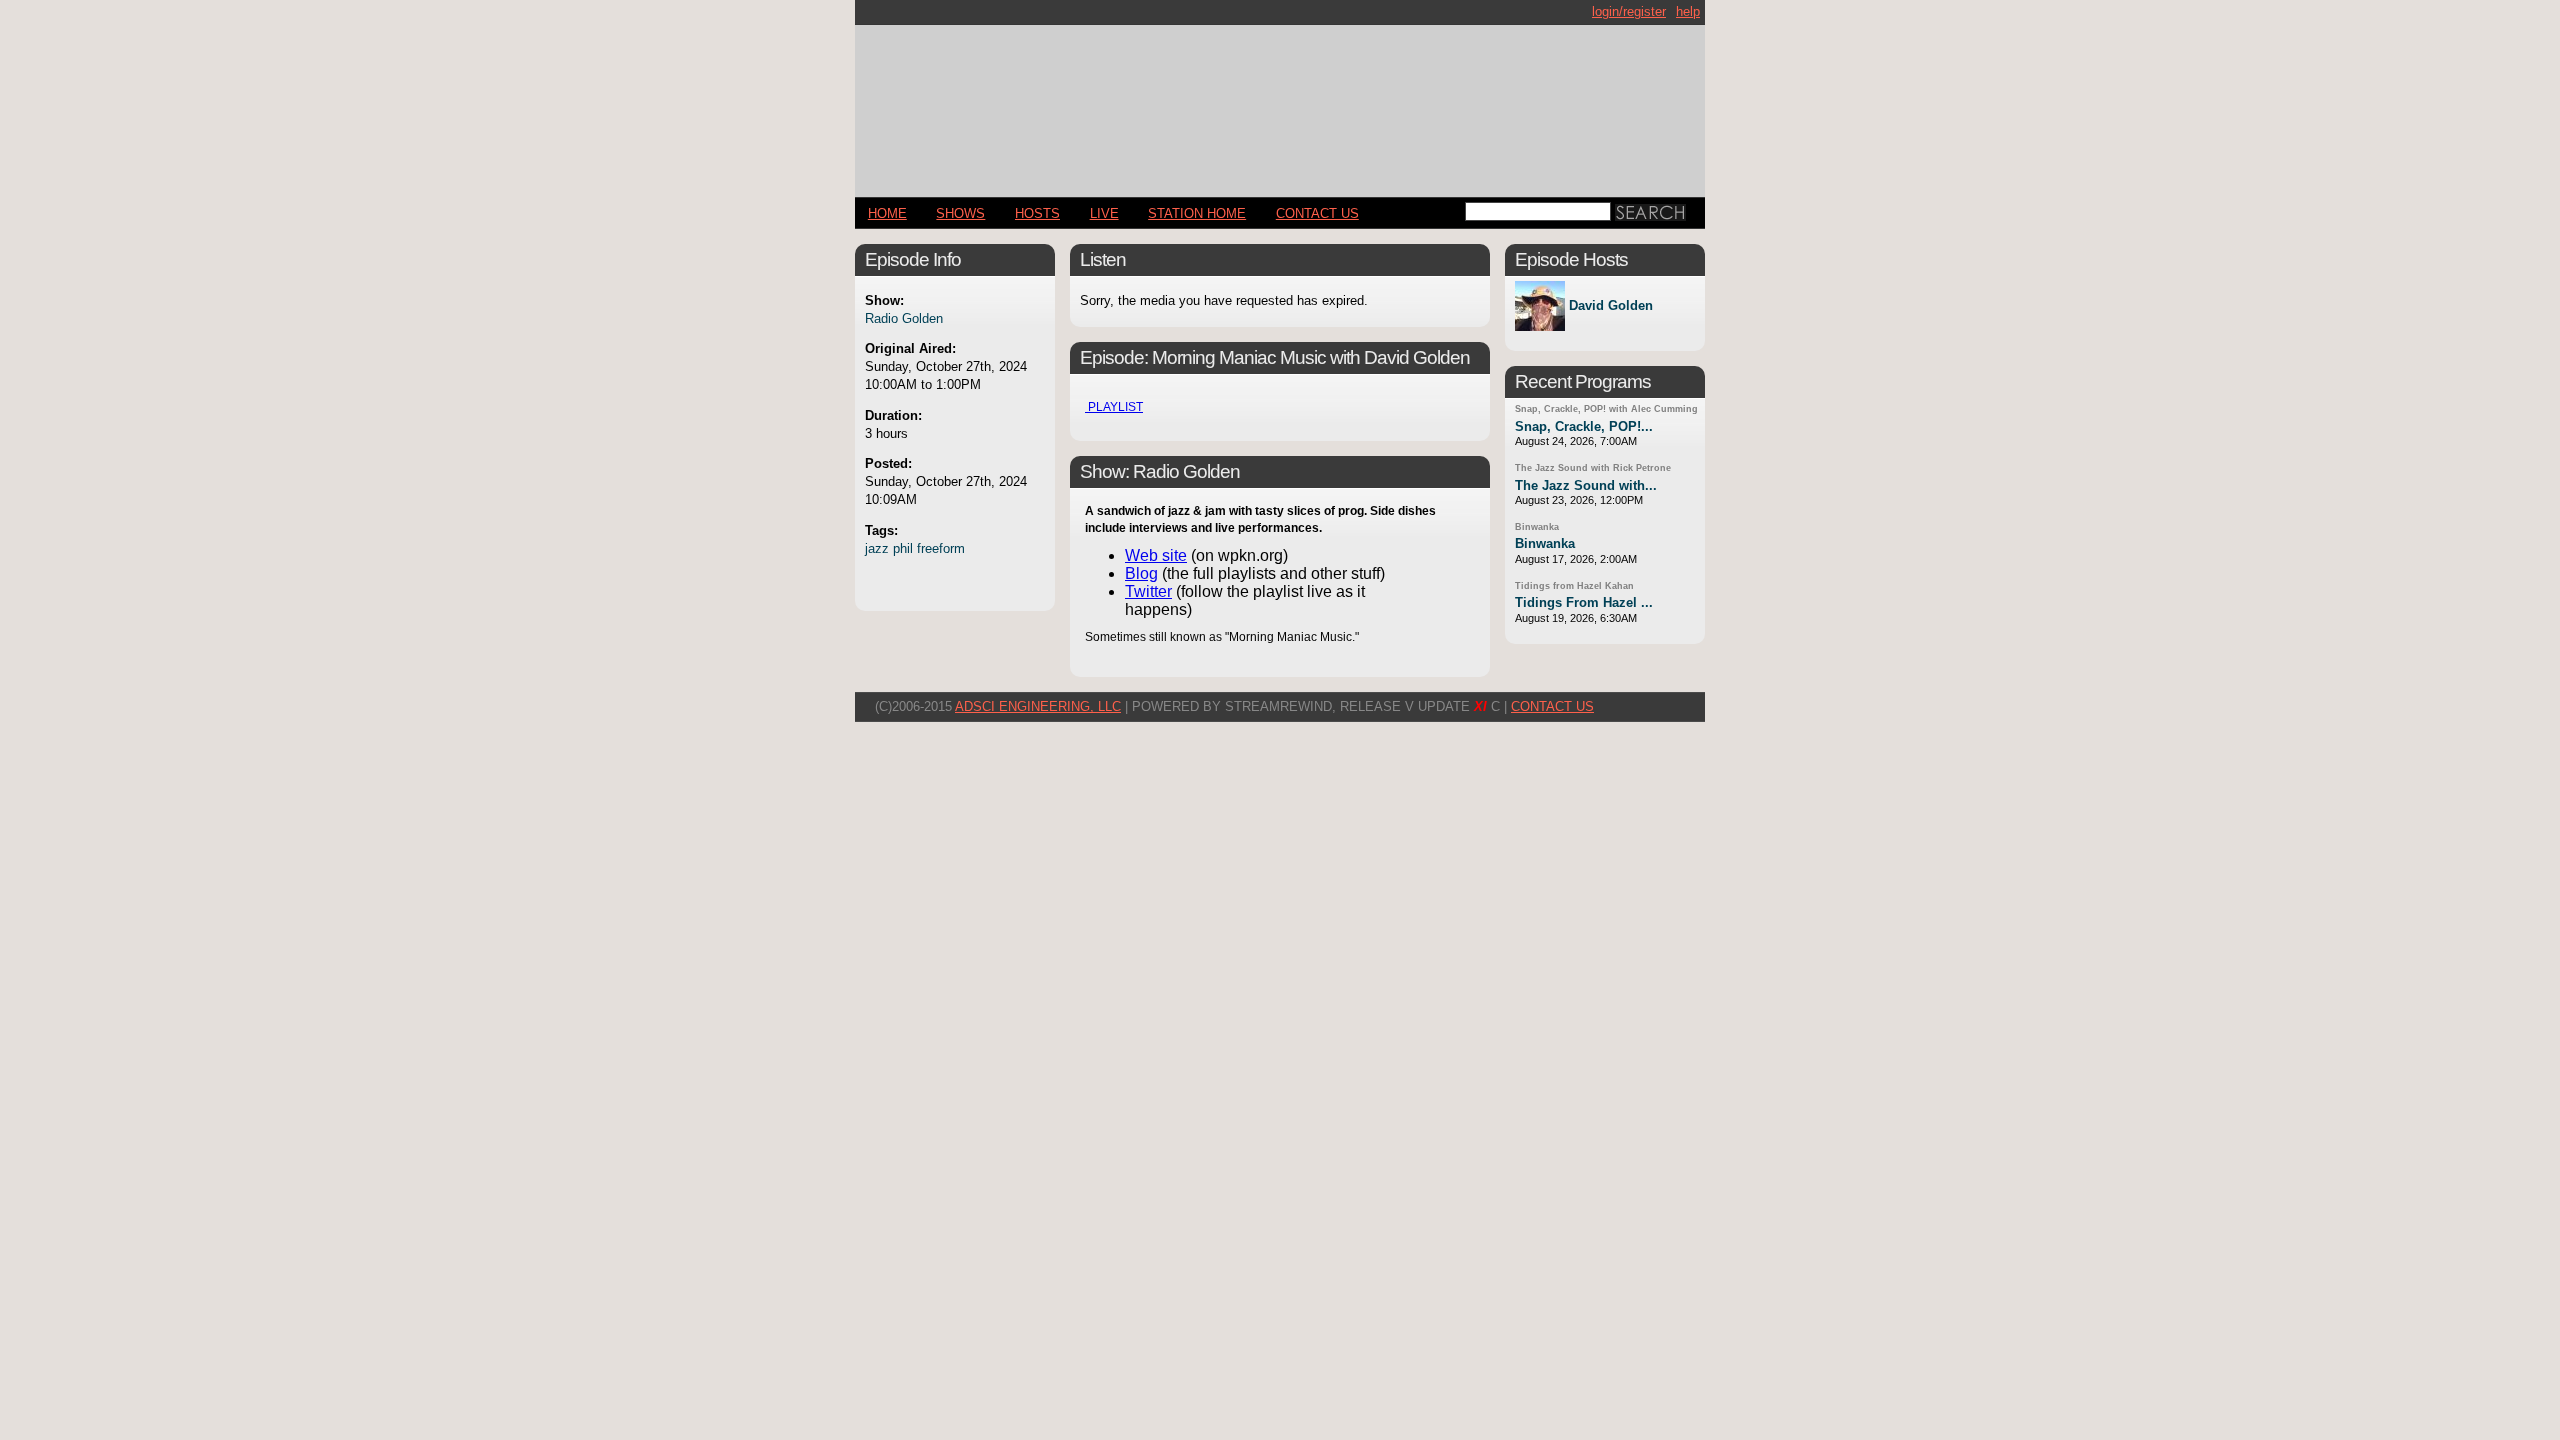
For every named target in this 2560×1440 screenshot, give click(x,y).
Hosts (1037, 213)
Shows (960, 213)
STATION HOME (1197, 213)
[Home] (1280, 102)
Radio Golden (904, 318)
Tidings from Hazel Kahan (1574, 586)
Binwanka (1537, 527)
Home (887, 213)
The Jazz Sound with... (1586, 485)
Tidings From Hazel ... (1584, 602)
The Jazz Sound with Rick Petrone (1593, 468)
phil (903, 548)
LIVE (1104, 213)
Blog (1141, 573)
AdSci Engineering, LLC (1038, 706)
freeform (941, 548)
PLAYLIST (1114, 407)
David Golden (1611, 306)
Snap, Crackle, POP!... (1584, 426)
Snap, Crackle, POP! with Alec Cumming (1606, 409)
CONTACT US (1317, 213)
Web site (1156, 555)
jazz (877, 548)
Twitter (1148, 591)
